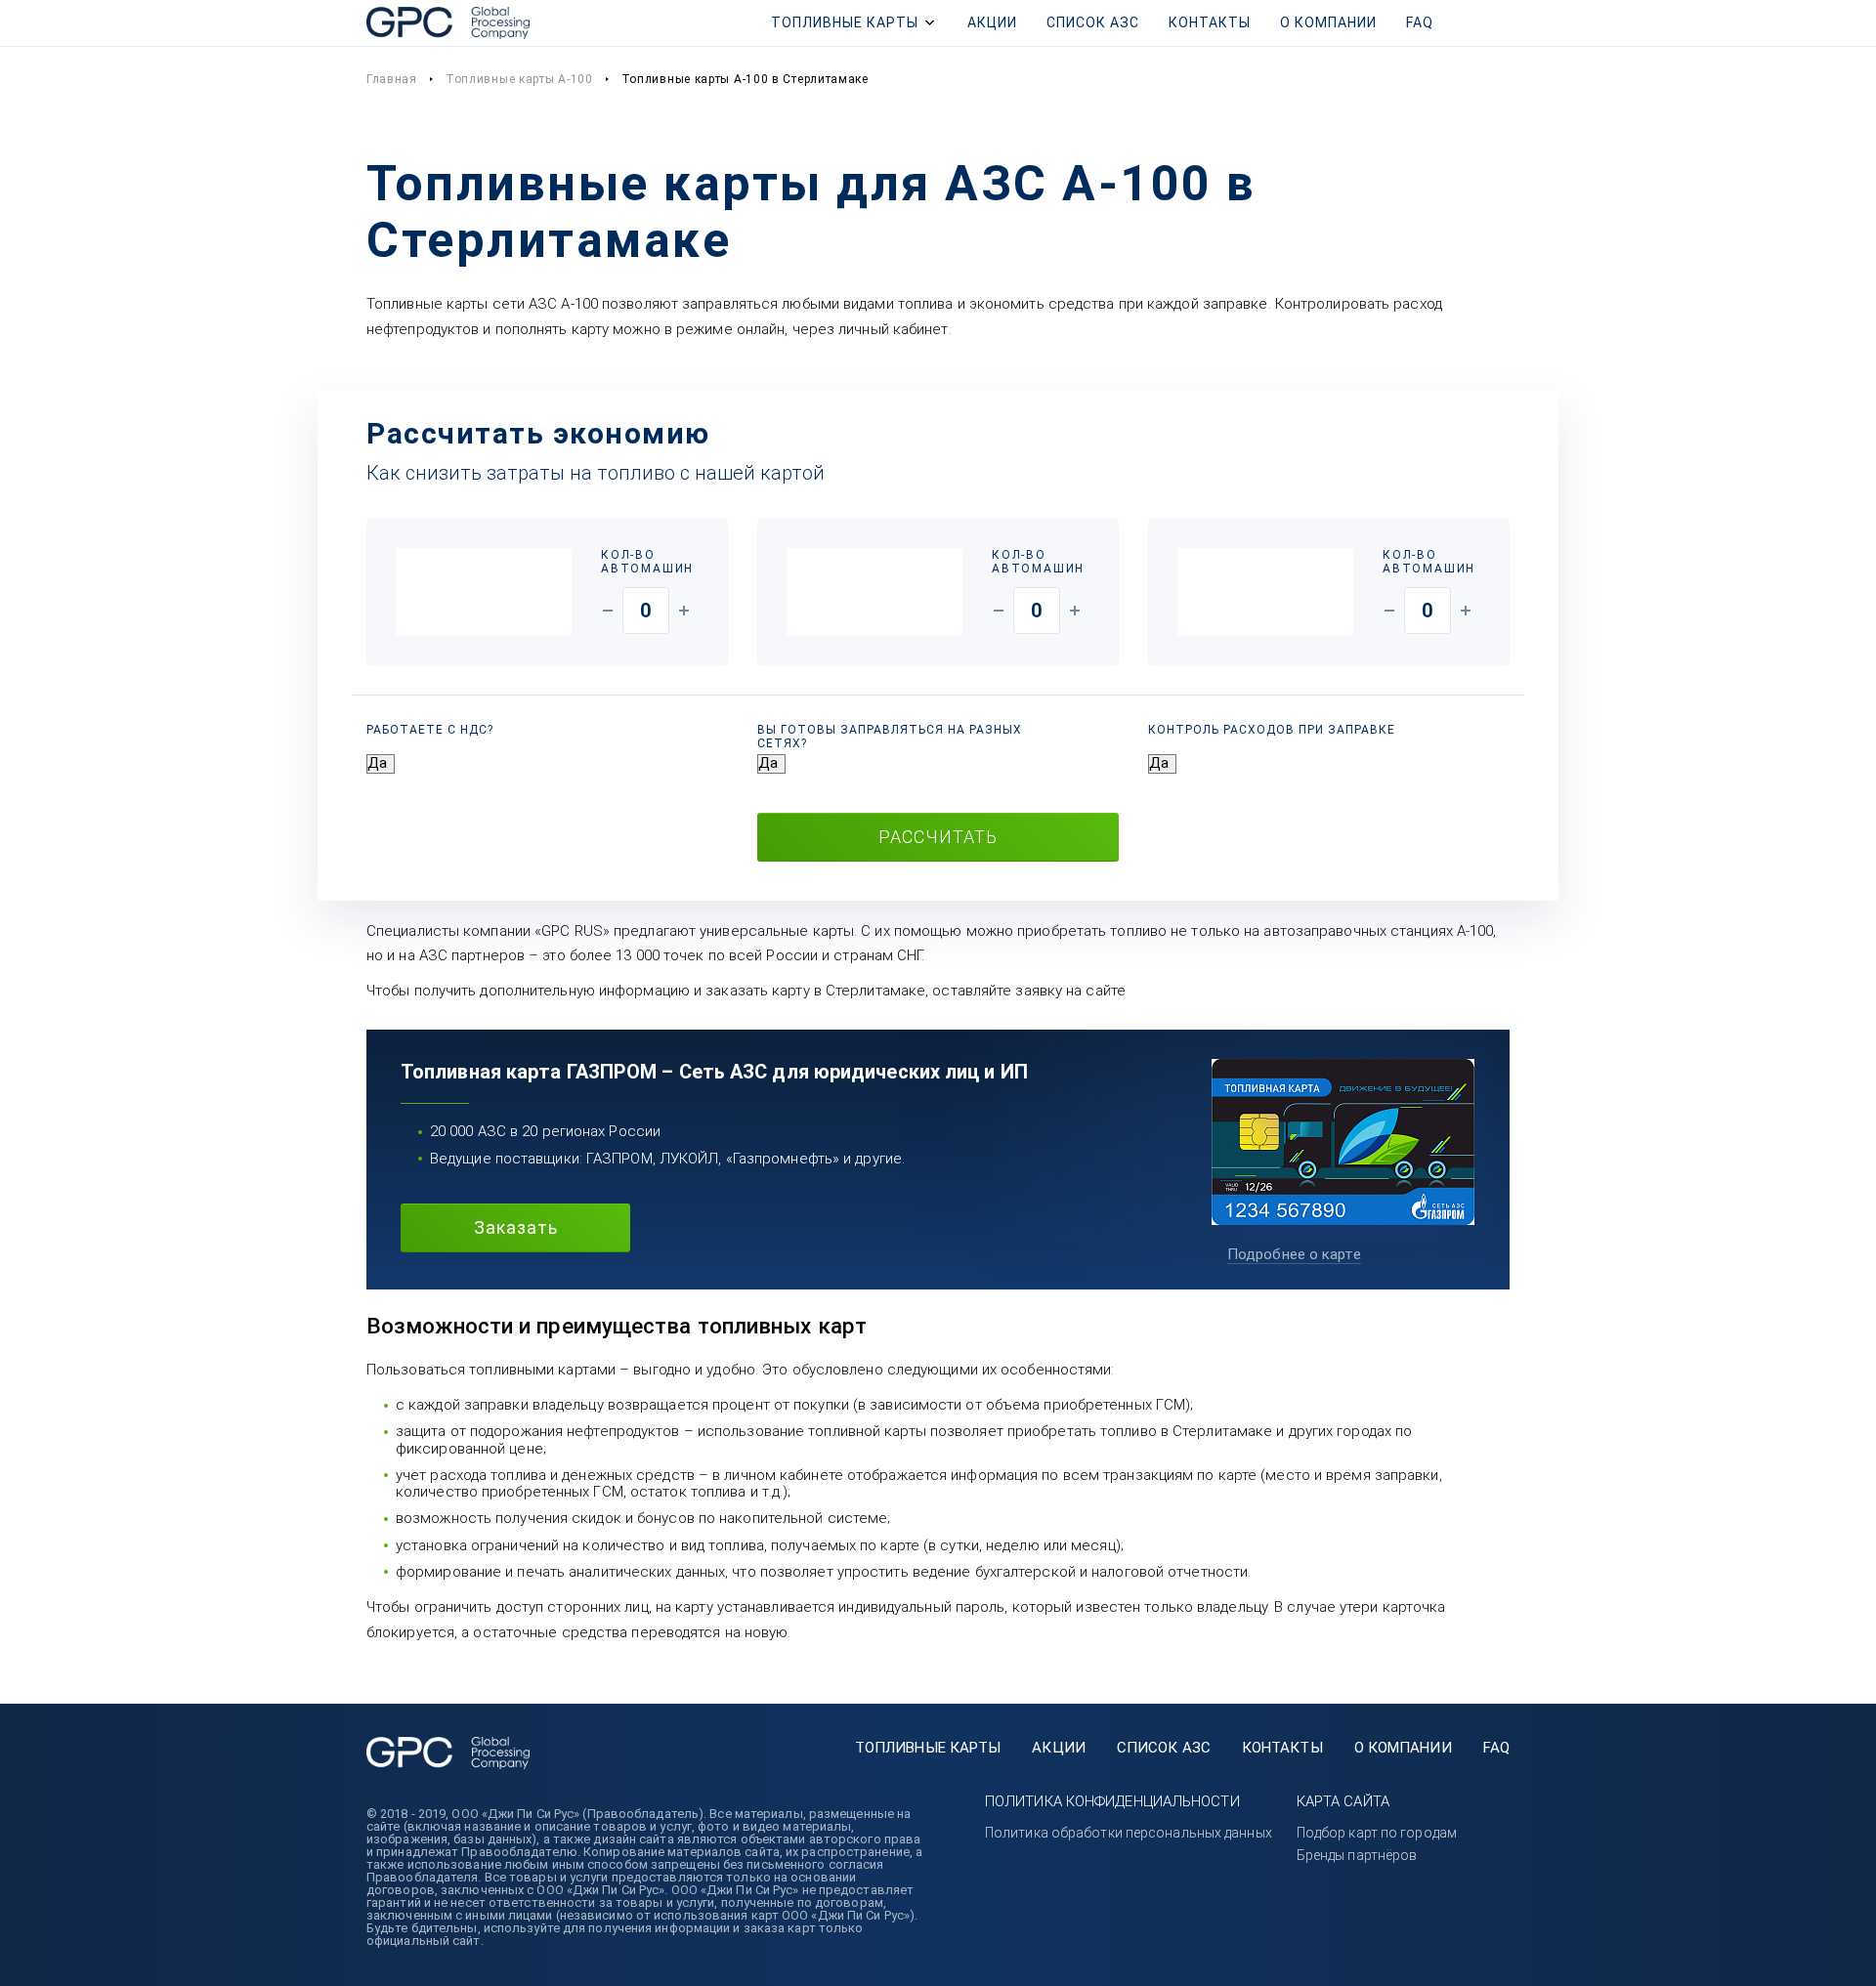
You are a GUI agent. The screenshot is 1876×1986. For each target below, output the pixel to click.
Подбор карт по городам (1377, 1833)
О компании (1328, 22)
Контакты (1210, 22)
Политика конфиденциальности (1112, 1801)
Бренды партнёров (1357, 1855)
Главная (392, 79)
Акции (992, 22)
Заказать (516, 1227)
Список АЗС (1093, 22)
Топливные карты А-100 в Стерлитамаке (745, 79)
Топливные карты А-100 (519, 79)
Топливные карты (845, 22)
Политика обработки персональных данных (1129, 1833)
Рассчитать (938, 837)
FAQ (1420, 22)
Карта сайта (1343, 1801)
